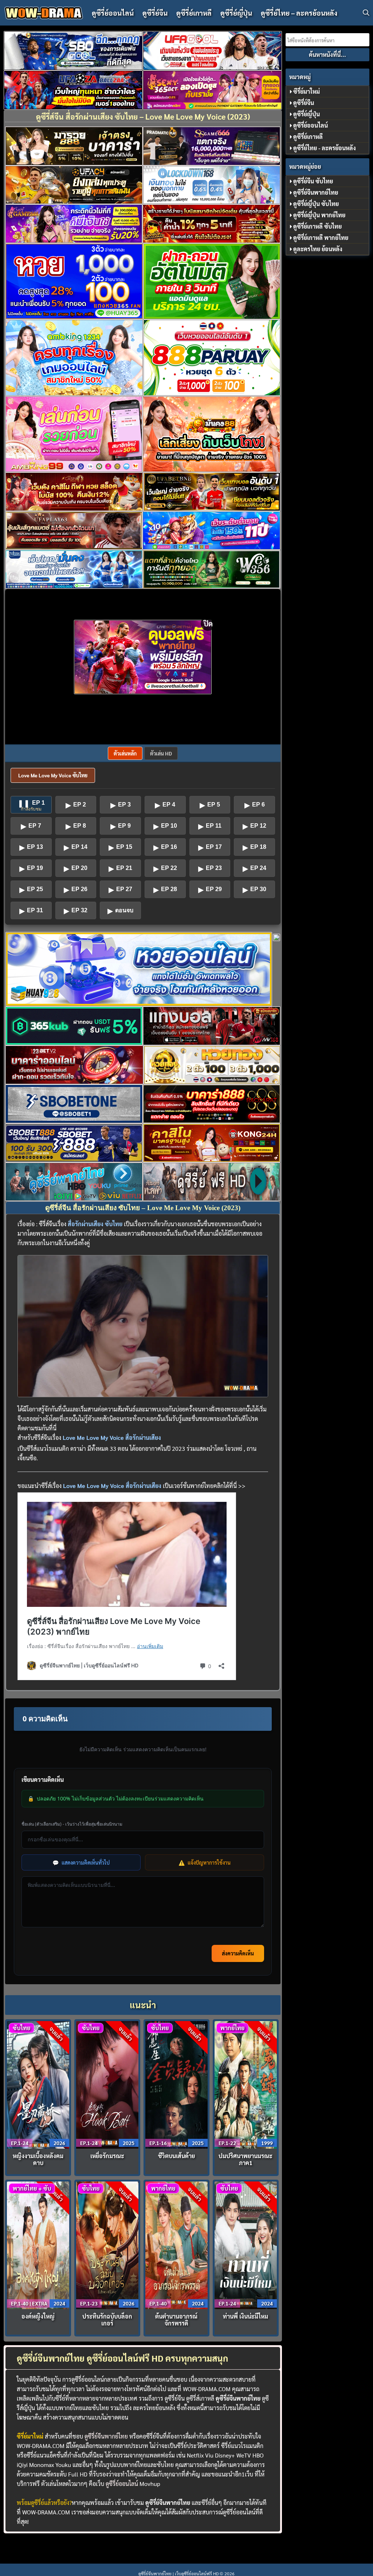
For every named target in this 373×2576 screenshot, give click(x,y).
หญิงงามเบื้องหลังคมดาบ (38, 2159)
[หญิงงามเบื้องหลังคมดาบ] (38, 2084)
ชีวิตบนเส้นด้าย (176, 2156)
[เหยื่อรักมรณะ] (107, 2084)
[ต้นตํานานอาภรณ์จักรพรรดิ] (177, 2244)
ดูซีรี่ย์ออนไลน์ (113, 13)
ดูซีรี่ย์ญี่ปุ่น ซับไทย (316, 204)
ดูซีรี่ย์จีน (155, 13)
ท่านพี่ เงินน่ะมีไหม (246, 2316)
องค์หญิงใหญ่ (38, 2316)
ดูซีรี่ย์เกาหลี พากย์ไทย (321, 238)
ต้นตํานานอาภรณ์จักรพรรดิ (176, 2320)
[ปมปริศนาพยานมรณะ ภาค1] (246, 2084)
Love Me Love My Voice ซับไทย (53, 775)
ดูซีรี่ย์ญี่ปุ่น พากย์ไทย (319, 215)
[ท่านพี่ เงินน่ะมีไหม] (246, 2244)
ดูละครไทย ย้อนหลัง (318, 249)
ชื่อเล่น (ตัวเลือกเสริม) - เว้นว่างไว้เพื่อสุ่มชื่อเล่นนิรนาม (72, 1824)
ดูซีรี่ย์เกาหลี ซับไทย (317, 226)
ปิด (208, 623)
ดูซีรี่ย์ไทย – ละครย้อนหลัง (299, 13)
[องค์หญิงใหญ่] (38, 2244)
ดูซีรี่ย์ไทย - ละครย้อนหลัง (325, 148)
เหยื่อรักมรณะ (107, 2156)
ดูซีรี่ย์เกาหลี (194, 13)
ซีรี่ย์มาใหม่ (307, 91)
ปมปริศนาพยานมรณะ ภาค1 (246, 2159)
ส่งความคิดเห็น (238, 1953)
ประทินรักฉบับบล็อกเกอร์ (107, 2320)
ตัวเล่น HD (161, 753)
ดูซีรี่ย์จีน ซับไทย (313, 181)
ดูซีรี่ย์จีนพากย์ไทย (106, 2436)
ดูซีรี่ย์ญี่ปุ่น (236, 13)
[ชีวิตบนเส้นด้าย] (177, 2084)
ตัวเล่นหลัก (125, 753)
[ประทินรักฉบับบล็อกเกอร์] (107, 2244)
